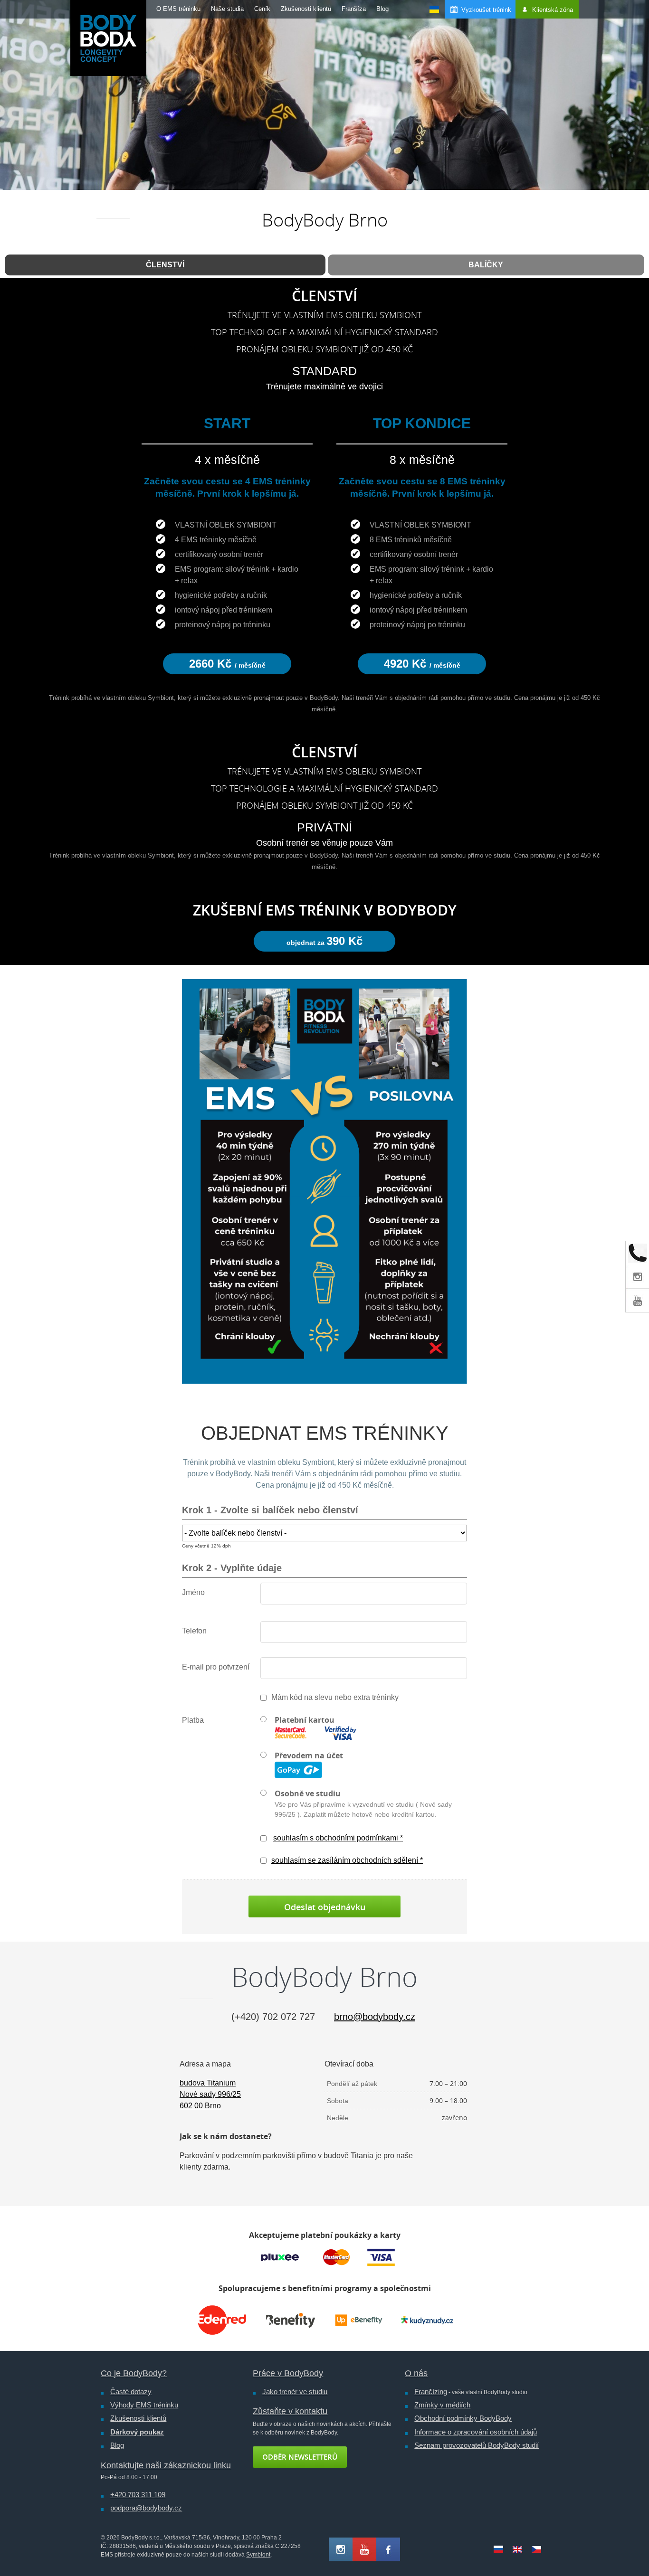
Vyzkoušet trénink (486, 10)
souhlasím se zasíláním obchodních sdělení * (347, 1860)
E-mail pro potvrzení (216, 1667)
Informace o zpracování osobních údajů (476, 2432)
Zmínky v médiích (442, 2405)
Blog (382, 9)
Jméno (193, 1592)
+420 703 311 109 (138, 2495)
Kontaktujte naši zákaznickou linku (166, 2465)
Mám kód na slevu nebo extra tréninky (335, 1697)
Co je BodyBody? (134, 2373)
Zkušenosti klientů (306, 9)
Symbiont (258, 2555)
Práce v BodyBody (288, 2373)
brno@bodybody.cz (375, 2017)
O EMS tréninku (178, 9)
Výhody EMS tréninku (144, 2405)
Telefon (194, 1631)
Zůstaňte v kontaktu (290, 2411)
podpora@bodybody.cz (146, 2508)
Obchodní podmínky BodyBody (463, 2418)
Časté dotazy (131, 2392)
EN (517, 2549)
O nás (416, 2373)
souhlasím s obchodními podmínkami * (338, 1838)
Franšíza (354, 9)
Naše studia (227, 9)
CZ (536, 2549)
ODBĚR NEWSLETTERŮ (300, 2457)
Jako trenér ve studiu (295, 2392)
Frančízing (431, 2392)
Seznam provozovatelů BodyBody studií (477, 2445)
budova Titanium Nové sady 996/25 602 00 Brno (210, 2094)
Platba (193, 1720)
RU (498, 2549)
